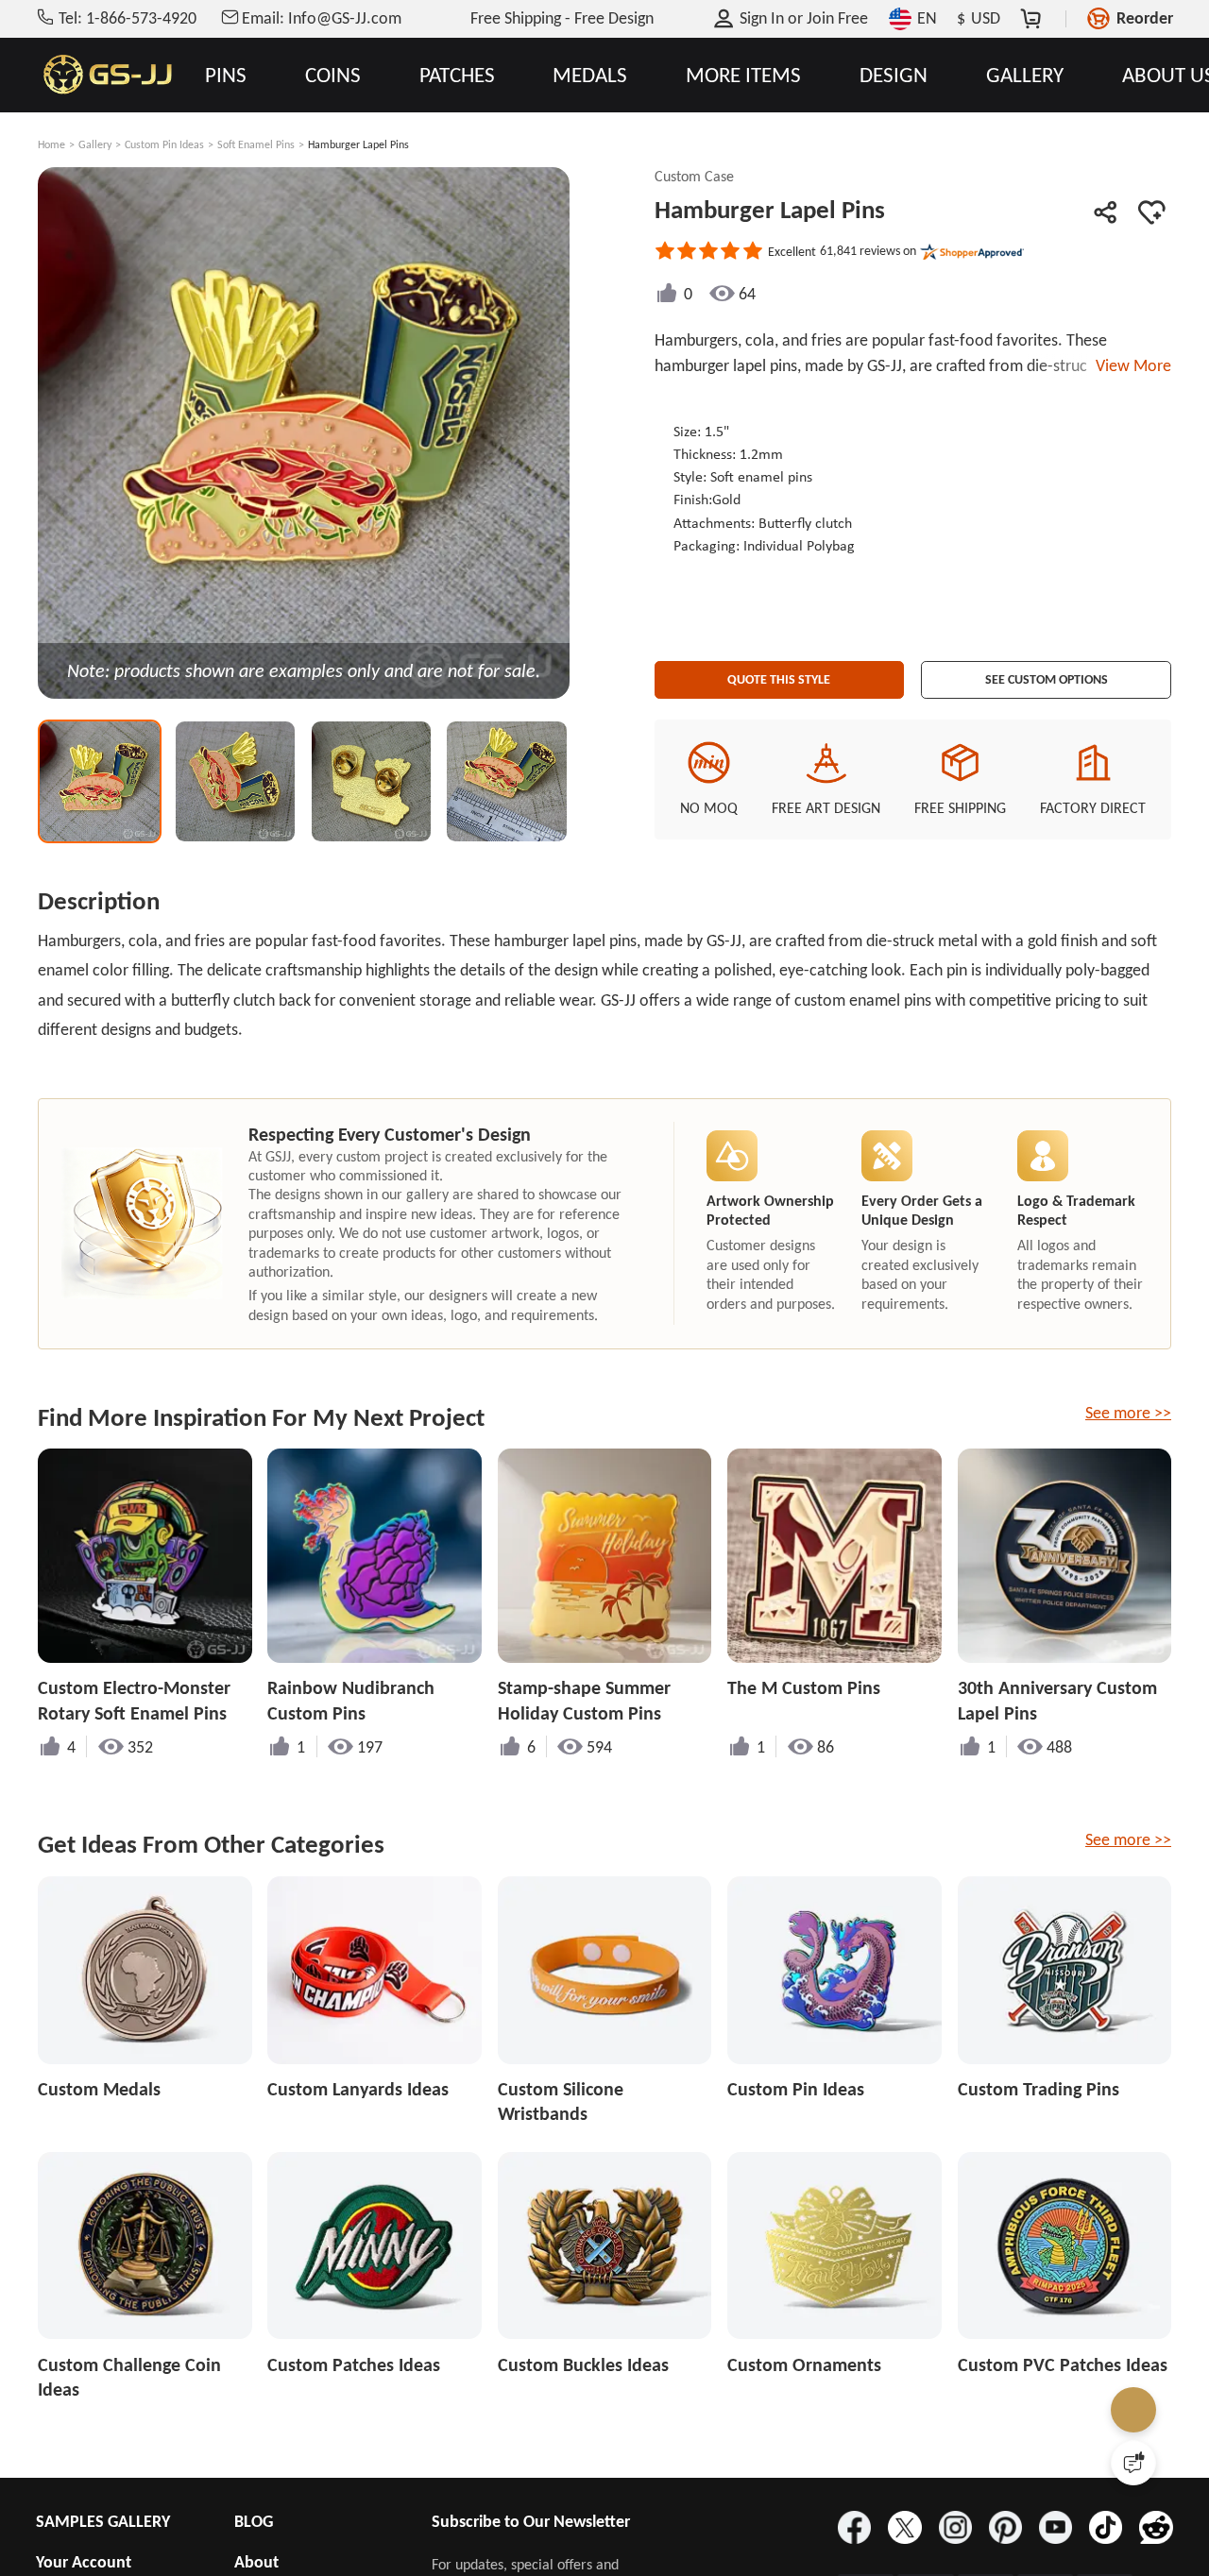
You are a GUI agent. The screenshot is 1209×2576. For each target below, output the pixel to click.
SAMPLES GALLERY (103, 2521)
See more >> (1128, 1413)
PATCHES (457, 75)
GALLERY (1025, 75)
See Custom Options (1047, 673)
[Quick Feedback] (1133, 2463)
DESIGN (894, 75)
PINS (226, 75)
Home (51, 144)
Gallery (95, 144)
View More (1130, 365)
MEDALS (590, 75)
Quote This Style (779, 673)
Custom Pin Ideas (164, 144)
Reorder (1145, 18)
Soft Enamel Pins (256, 144)
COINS (333, 75)
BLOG (254, 2521)
